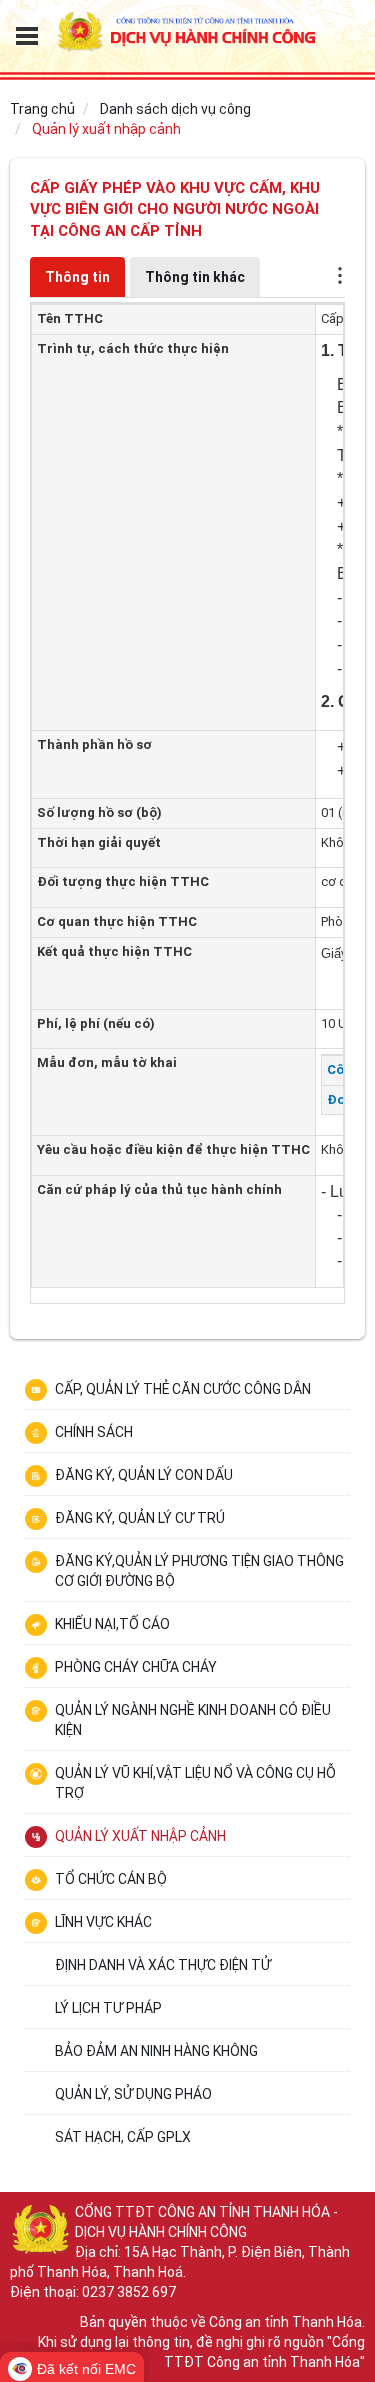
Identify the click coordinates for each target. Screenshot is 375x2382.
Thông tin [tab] (77, 277)
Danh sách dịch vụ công (175, 109)
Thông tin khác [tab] (195, 277)
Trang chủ (42, 109)
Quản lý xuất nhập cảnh (106, 129)
